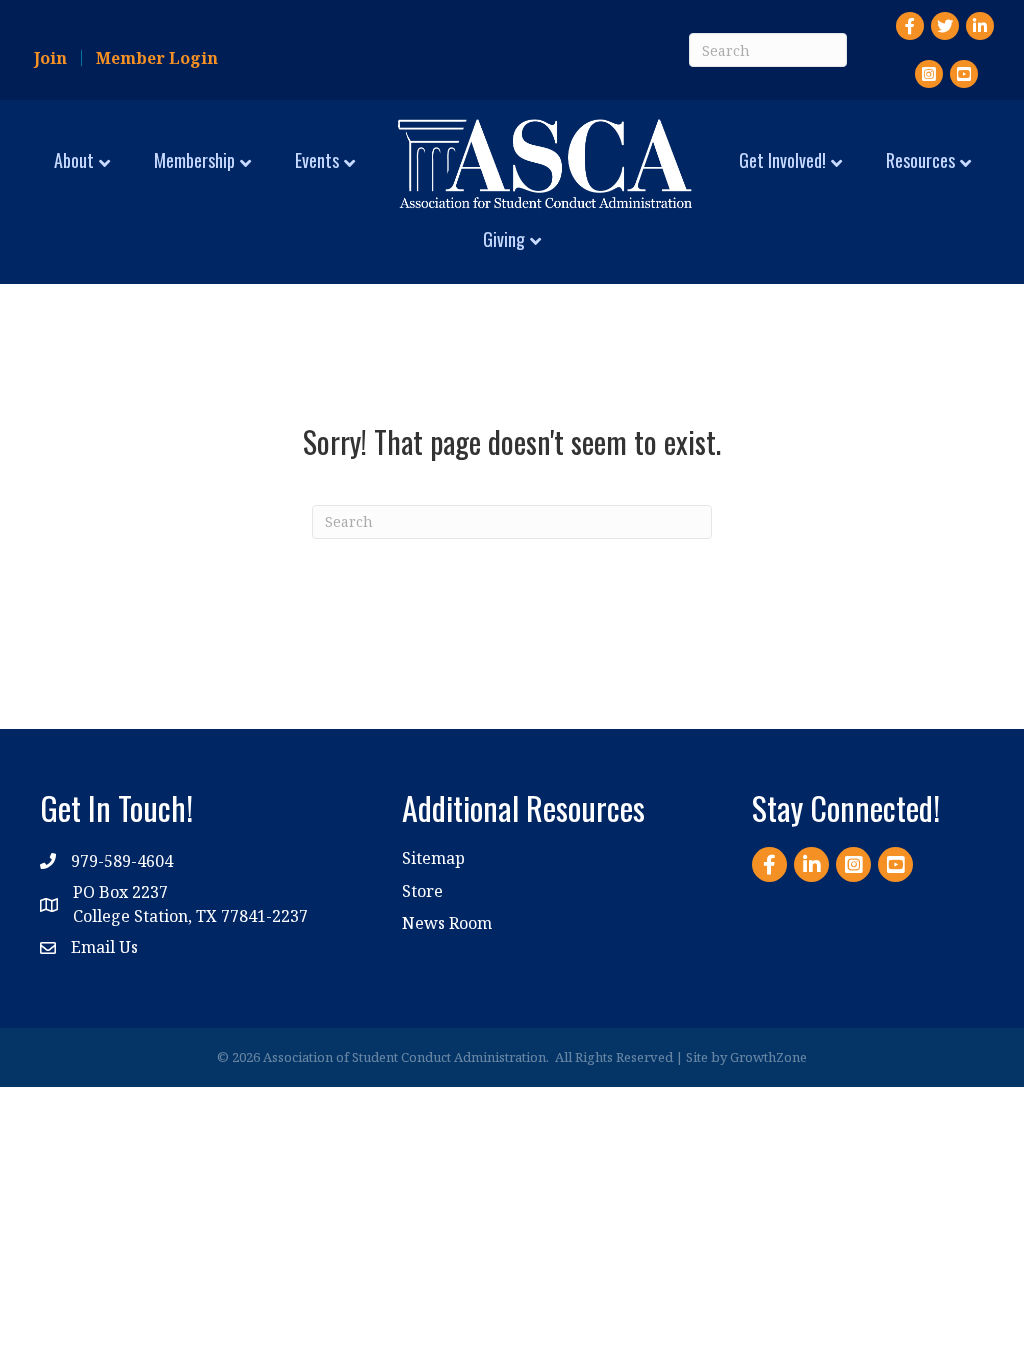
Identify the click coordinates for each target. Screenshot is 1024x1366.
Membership (194, 160)
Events (317, 160)
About (74, 160)
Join (50, 58)
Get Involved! (782, 160)
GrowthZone (768, 1057)
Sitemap (433, 858)
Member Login (157, 58)
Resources (920, 160)
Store (422, 891)
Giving (504, 239)
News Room (447, 923)
